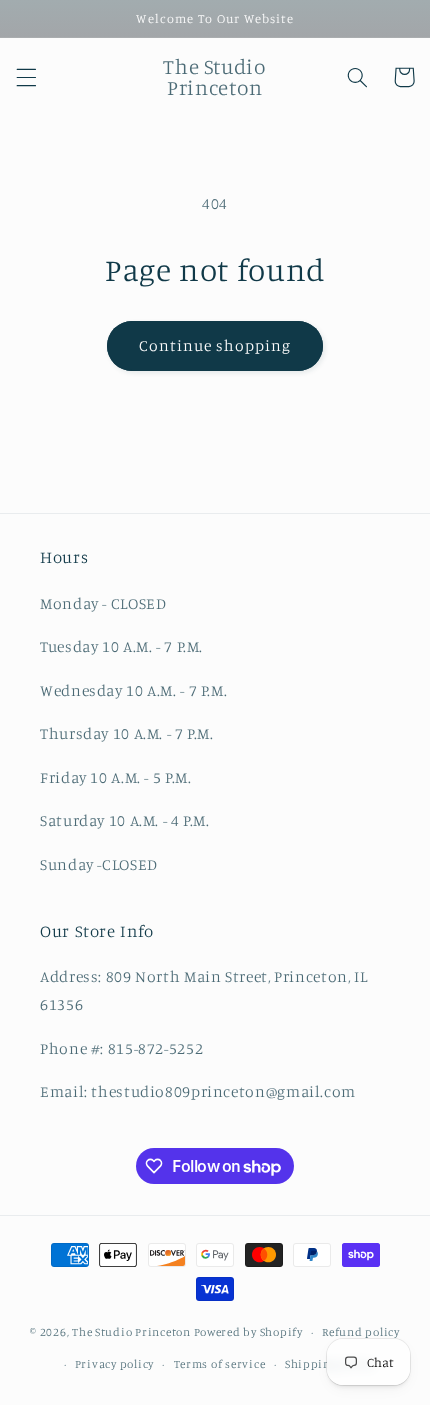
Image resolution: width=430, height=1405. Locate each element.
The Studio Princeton (131, 1332)
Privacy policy (114, 1364)
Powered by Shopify (248, 1332)
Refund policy (361, 1332)
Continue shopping (215, 345)
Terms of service (220, 1364)
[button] (26, 77)
